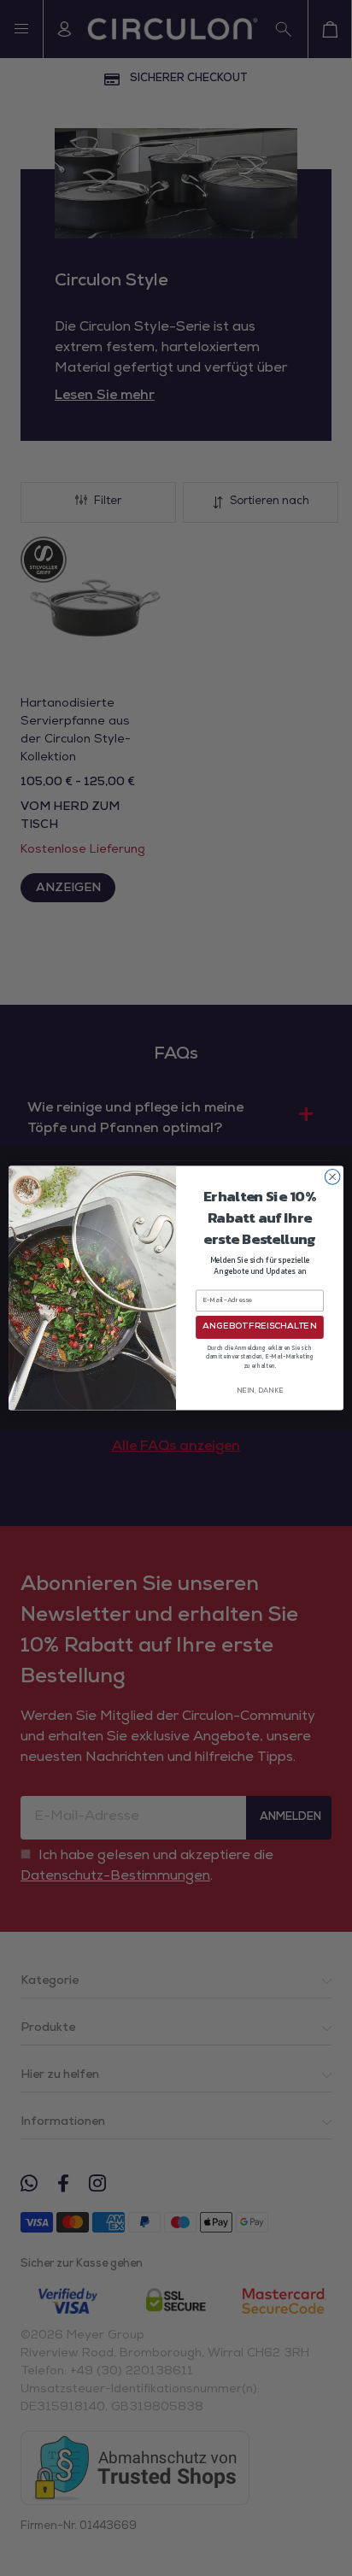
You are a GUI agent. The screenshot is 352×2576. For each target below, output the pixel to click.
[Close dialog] (332, 1177)
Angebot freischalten (259, 1327)
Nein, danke (260, 1391)
